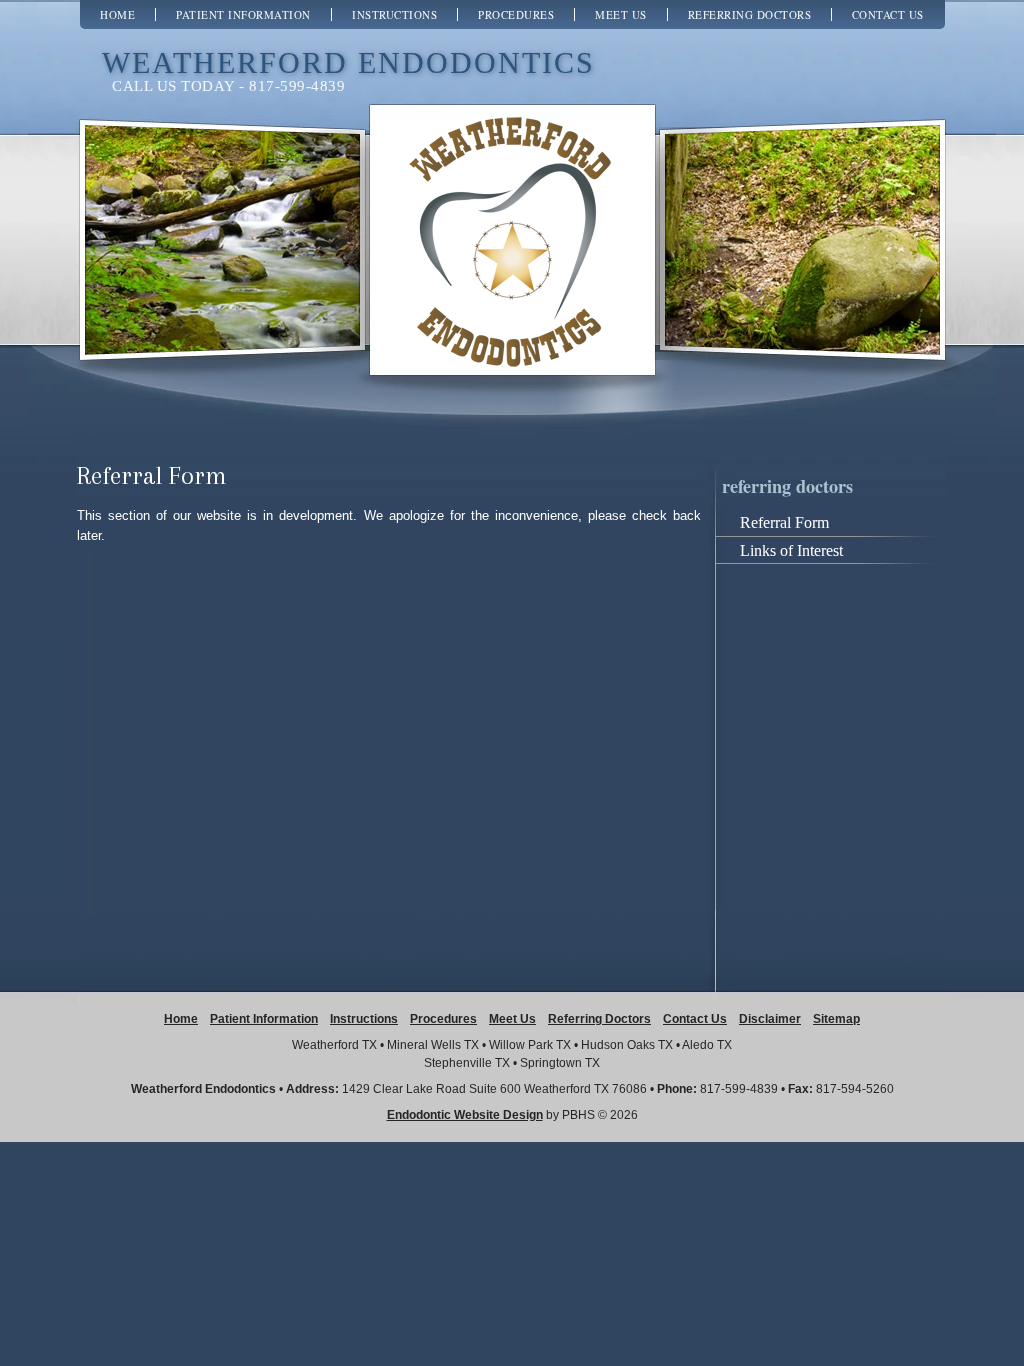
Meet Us (621, 14)
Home (117, 14)
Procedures (516, 14)
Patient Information (243, 14)
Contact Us (888, 14)
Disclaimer (770, 1019)
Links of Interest (791, 550)
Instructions (394, 14)
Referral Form (784, 522)
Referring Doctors (750, 14)
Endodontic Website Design (465, 1115)
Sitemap (836, 1019)
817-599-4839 (739, 1089)
